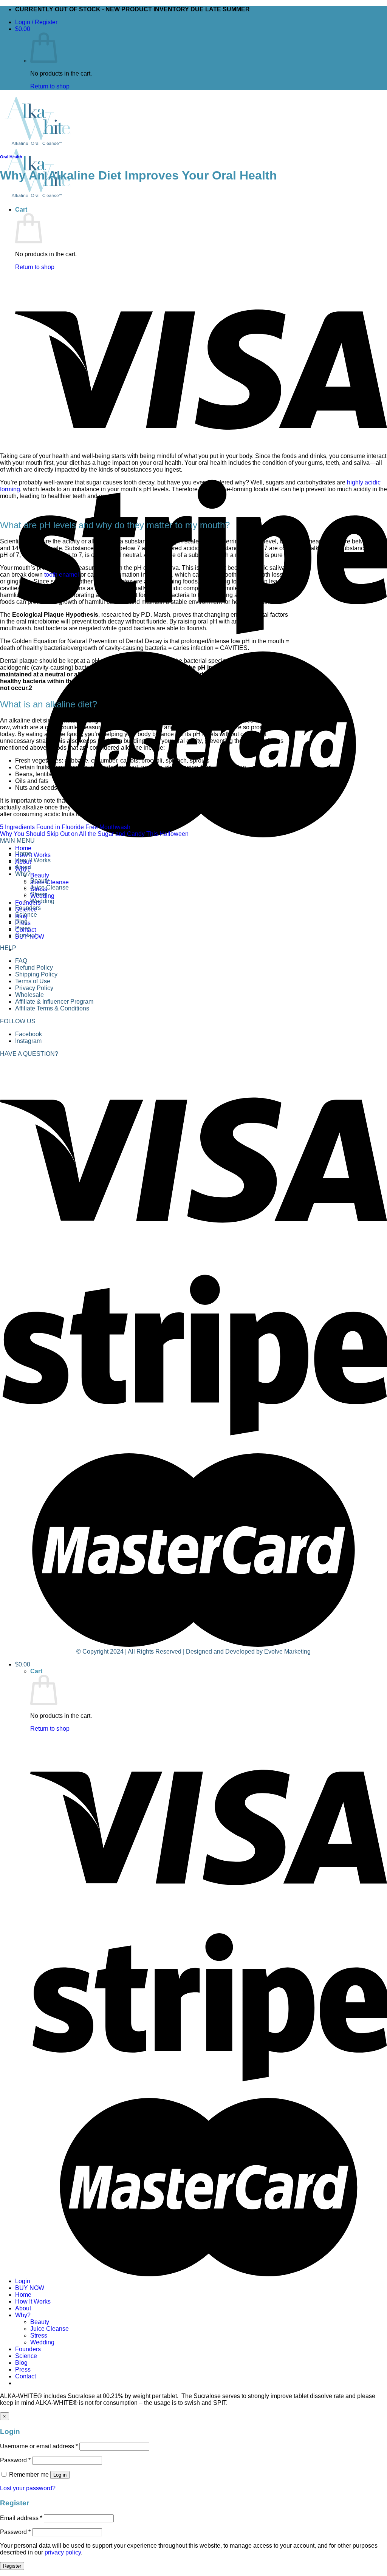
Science (26, 2356)
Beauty (40, 875)
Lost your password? (28, 2488)
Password (15, 2460)
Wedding (42, 2342)
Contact (26, 2376)
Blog (21, 2363)
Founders (28, 903)
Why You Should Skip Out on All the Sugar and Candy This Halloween (94, 834)
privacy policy (63, 2552)
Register (12, 2566)
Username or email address (39, 2446)
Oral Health (11, 157)
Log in (60, 2475)
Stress (39, 2335)
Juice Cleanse (50, 882)
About (23, 2308)
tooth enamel (62, 575)
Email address (21, 2518)
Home (23, 848)
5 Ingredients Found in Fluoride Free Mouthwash (65, 827)
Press (23, 2369)
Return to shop (50, 86)
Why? (23, 2315)
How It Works (33, 855)
